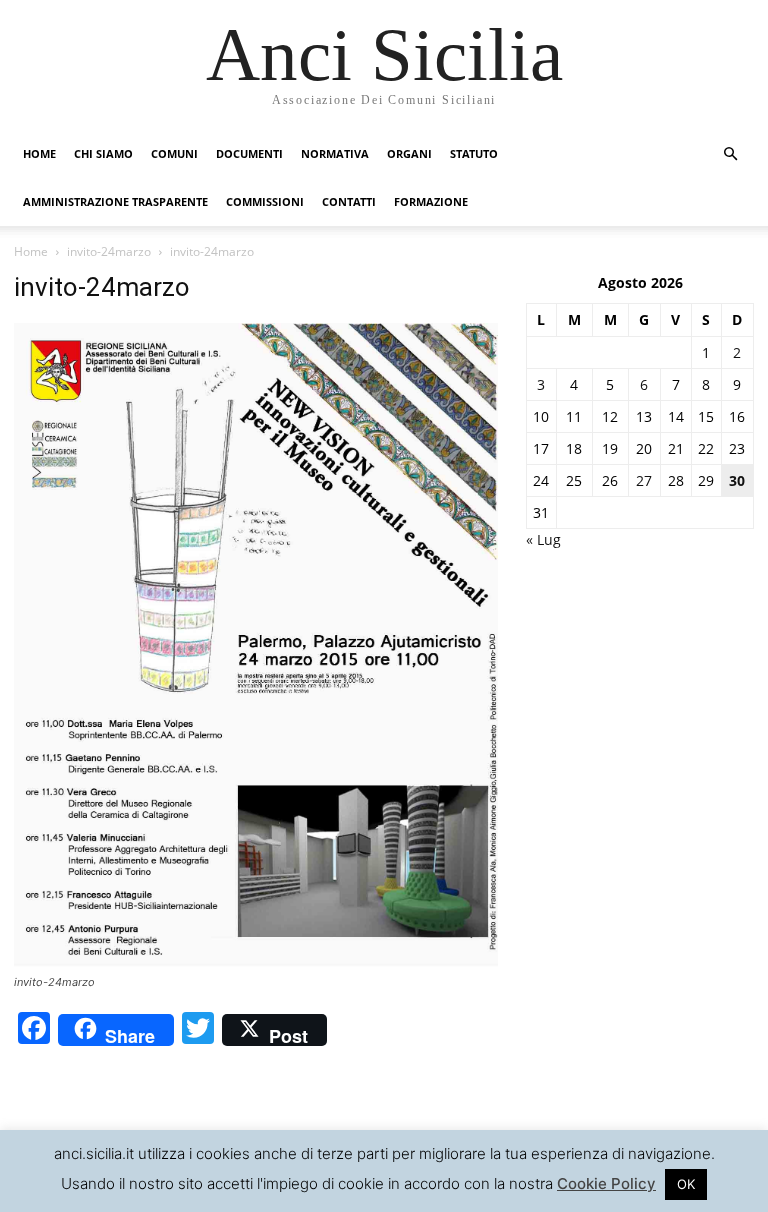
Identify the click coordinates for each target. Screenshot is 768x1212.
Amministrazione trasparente (115, 201)
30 (737, 480)
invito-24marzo (109, 251)
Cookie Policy (606, 1183)
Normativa (335, 153)
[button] (730, 154)
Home (39, 153)
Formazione (431, 201)
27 (644, 480)
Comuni (174, 153)
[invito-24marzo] (256, 963)
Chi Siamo (103, 153)
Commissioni (265, 201)
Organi (409, 153)
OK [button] (686, 1184)
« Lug (543, 539)
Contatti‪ (349, 201)
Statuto (474, 153)
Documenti (249, 153)
